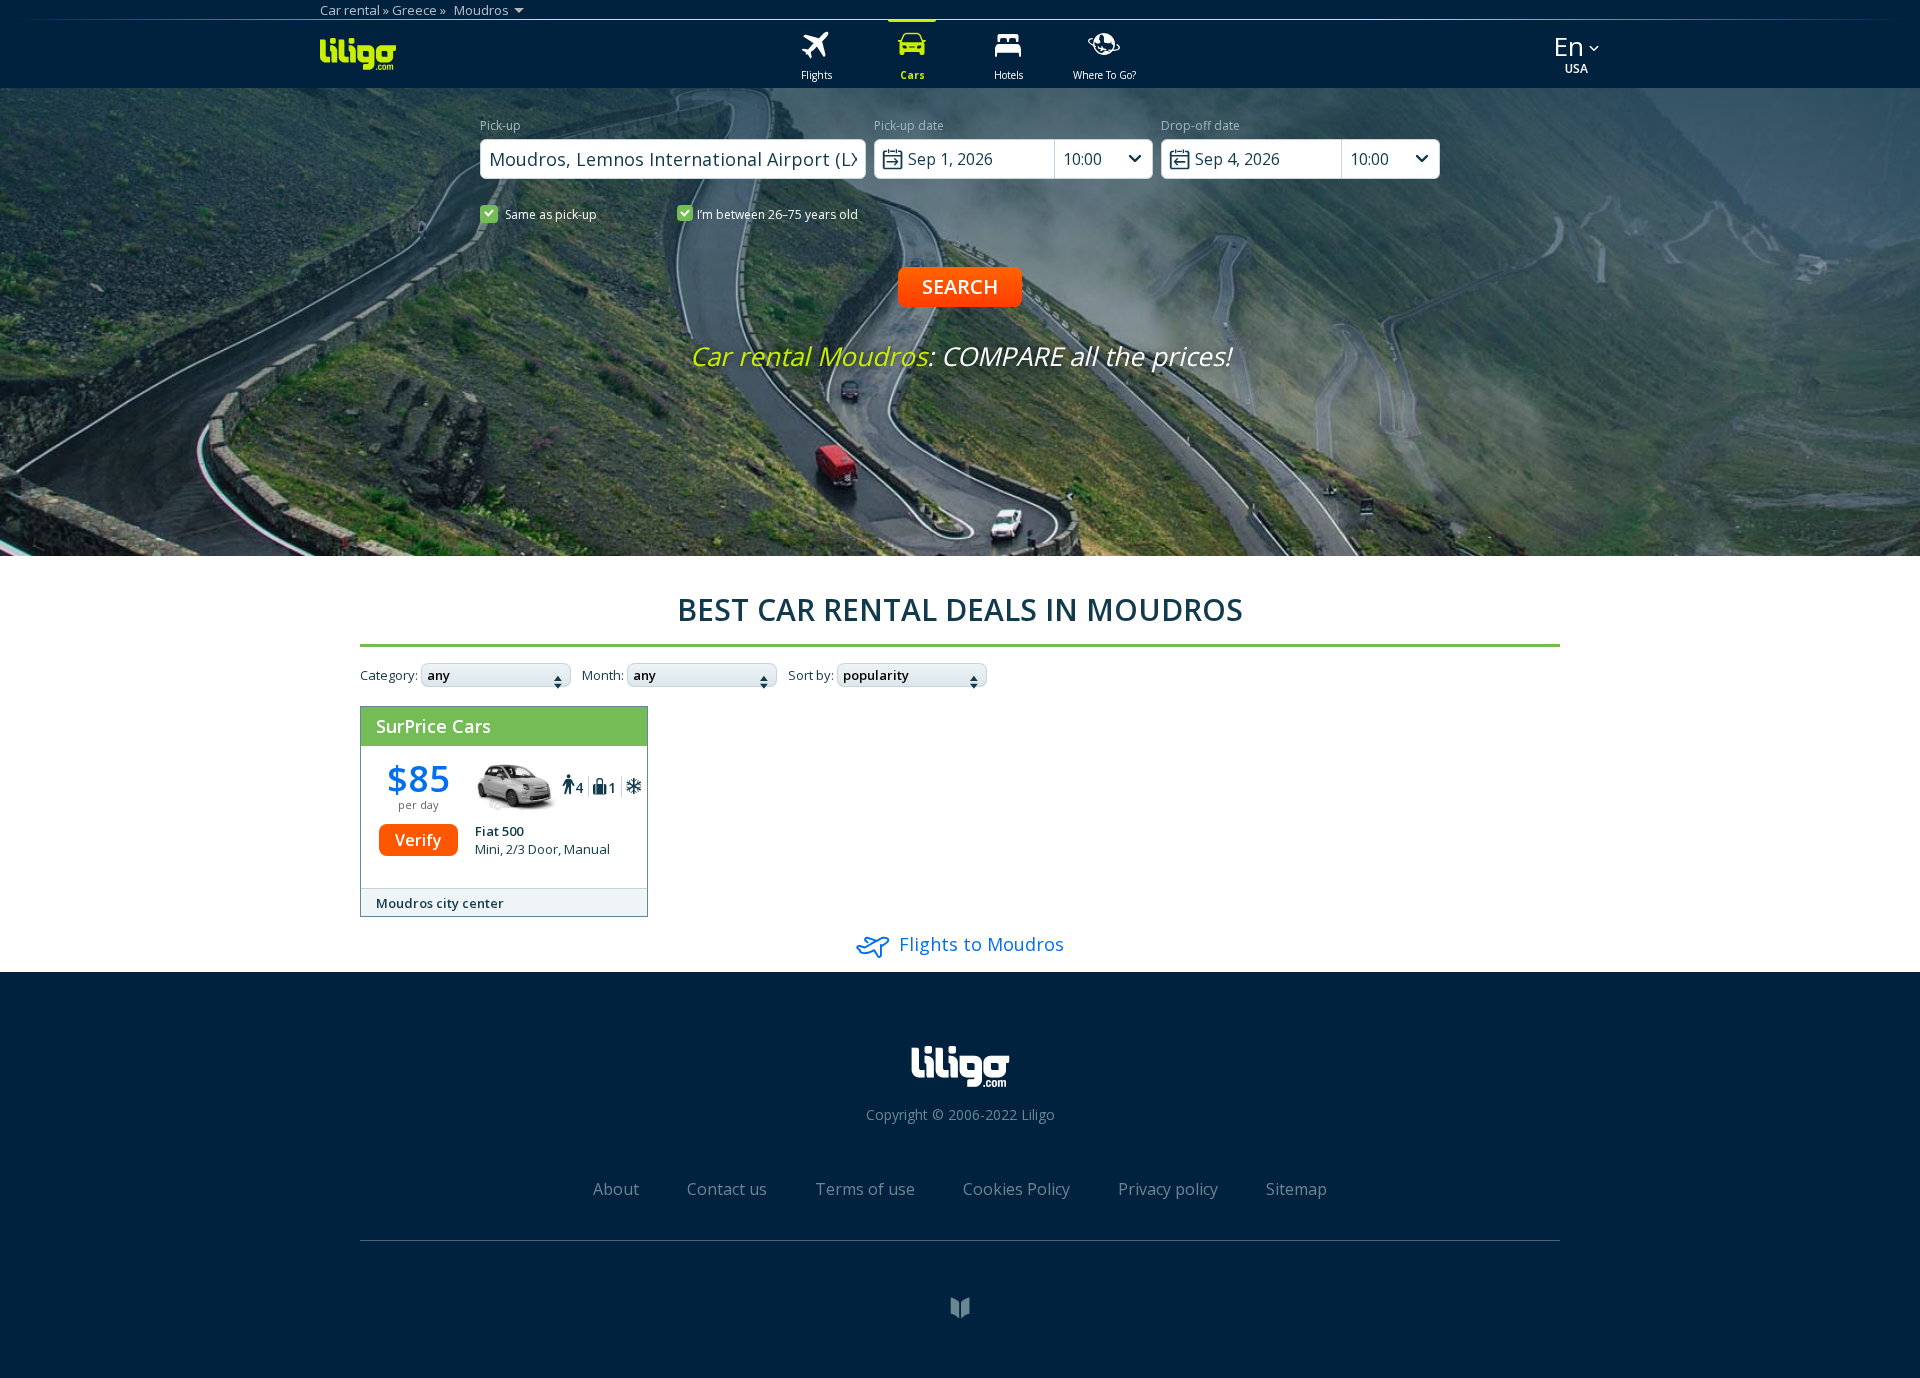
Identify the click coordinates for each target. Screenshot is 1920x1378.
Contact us (727, 1189)
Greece (414, 10)
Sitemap (1296, 1189)
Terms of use (865, 1189)
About (616, 1189)
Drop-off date (1200, 125)
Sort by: (811, 675)
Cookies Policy (1016, 1189)
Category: (389, 675)
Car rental (350, 10)
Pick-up (500, 125)
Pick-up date (909, 125)
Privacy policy (1168, 1189)
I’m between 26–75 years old (777, 214)
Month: (603, 675)
